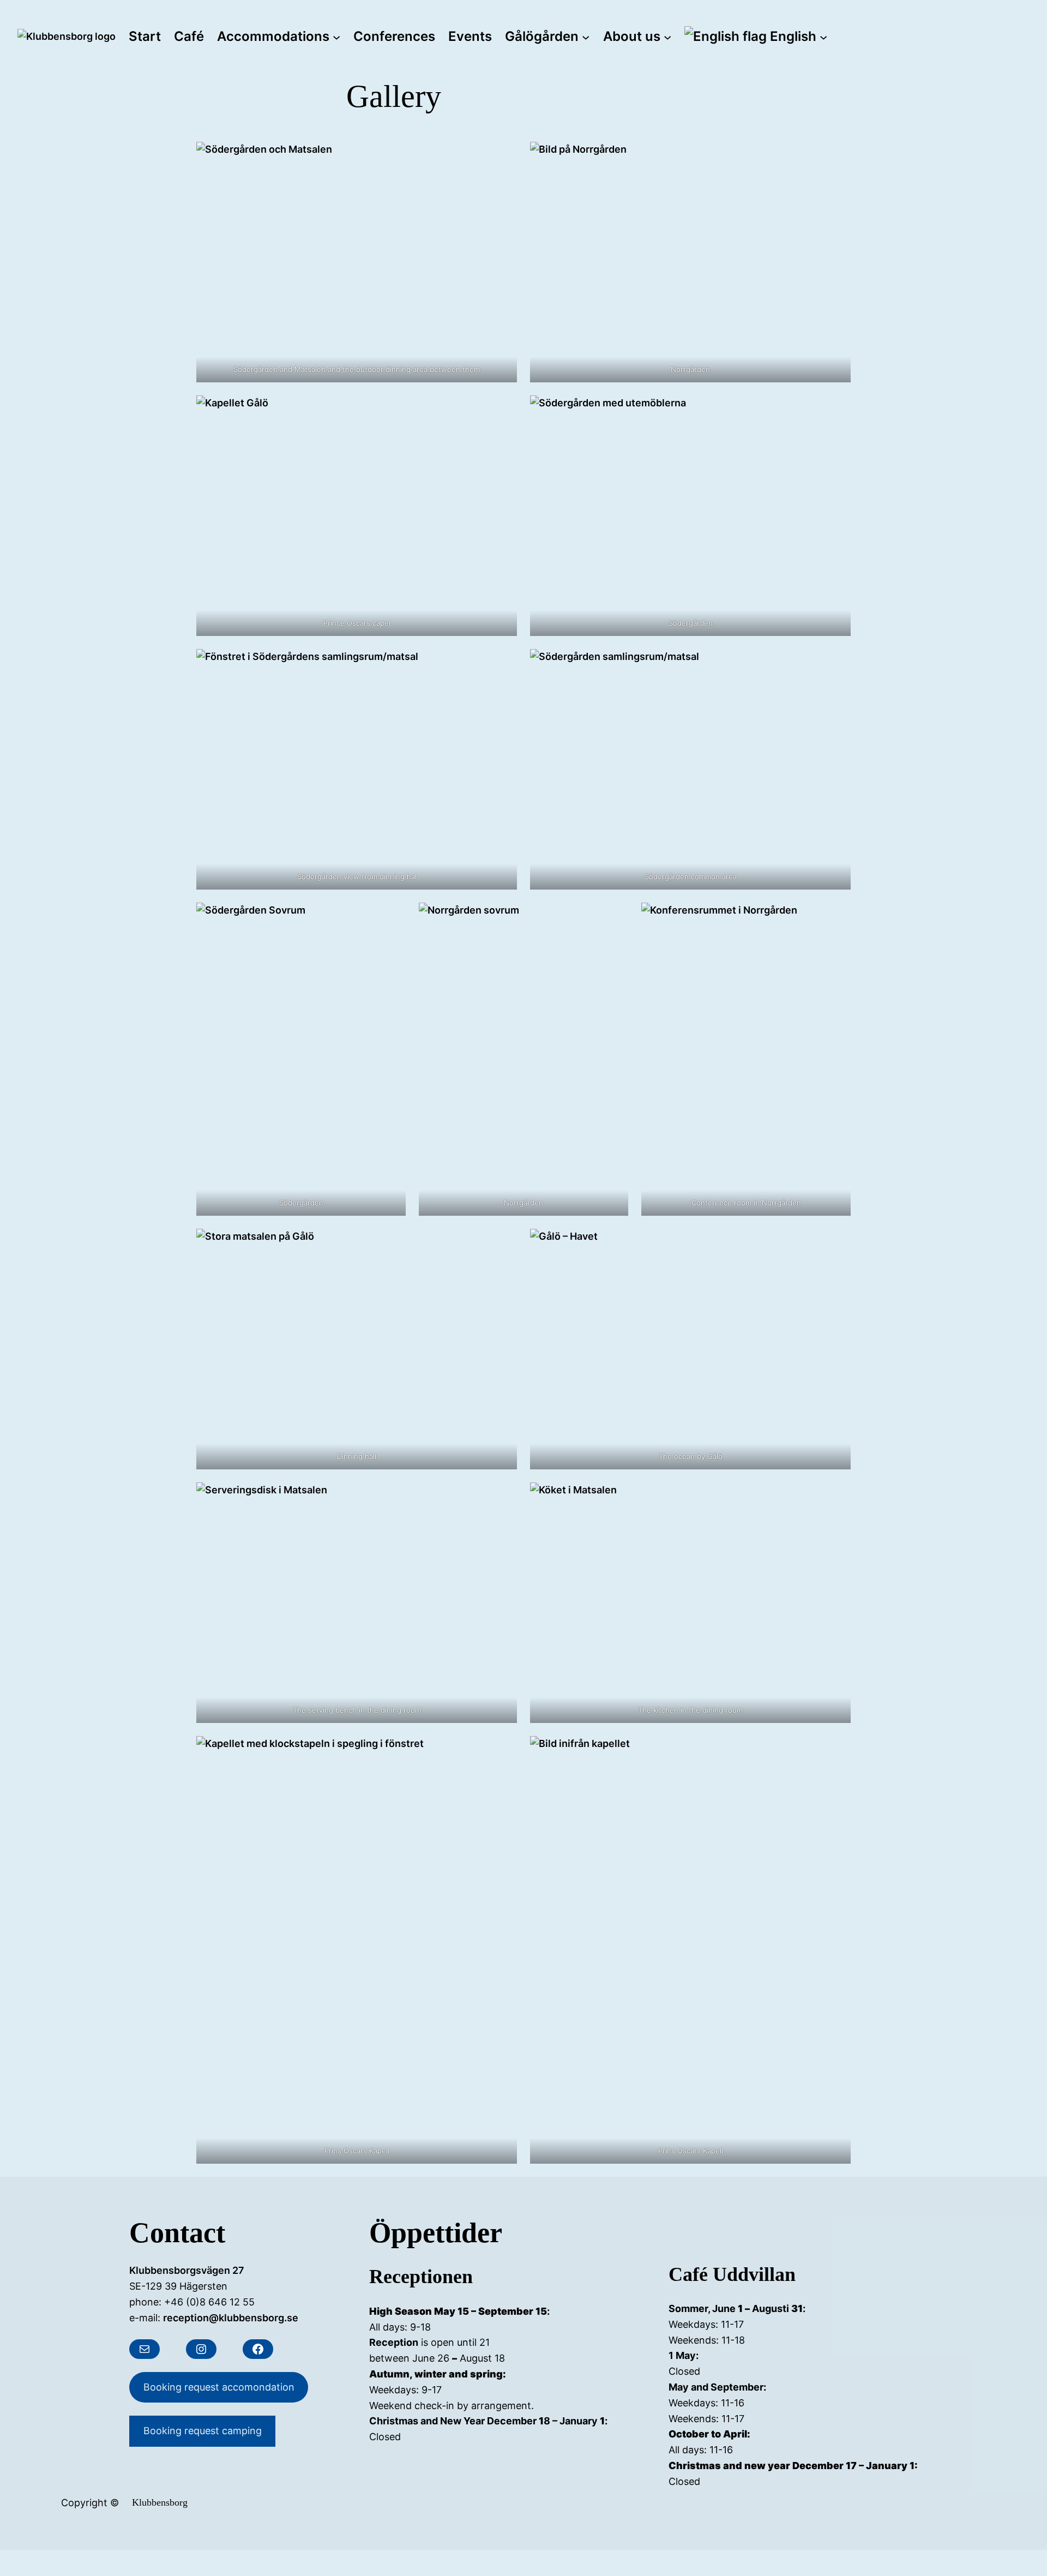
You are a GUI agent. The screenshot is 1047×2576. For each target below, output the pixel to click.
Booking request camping (203, 2431)
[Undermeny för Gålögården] (586, 37)
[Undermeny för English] (823, 37)
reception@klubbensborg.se (231, 2318)
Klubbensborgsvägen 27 (187, 2270)
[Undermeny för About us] (667, 37)
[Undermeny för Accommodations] (336, 37)
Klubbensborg (160, 2502)
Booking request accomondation (219, 2387)
